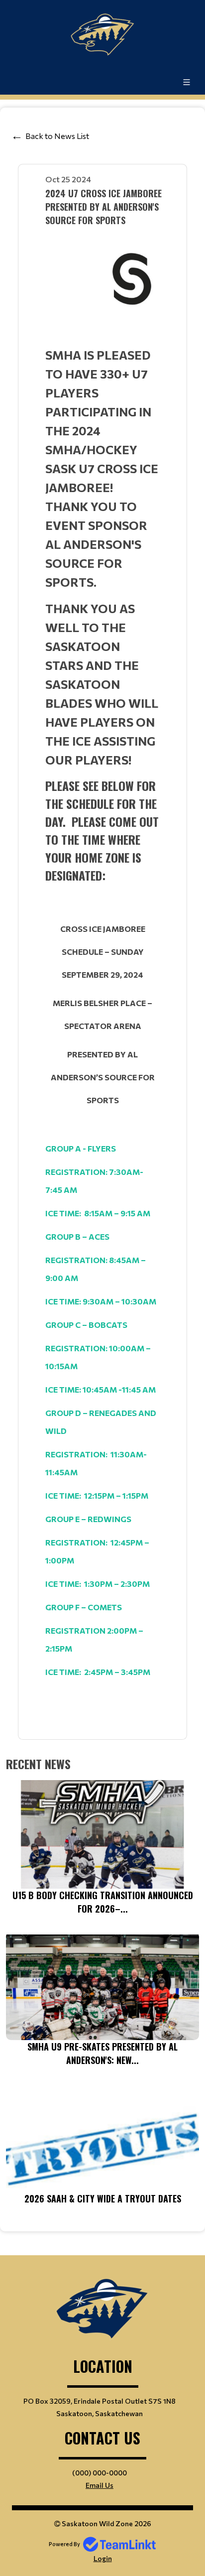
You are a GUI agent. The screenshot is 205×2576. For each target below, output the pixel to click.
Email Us (100, 2485)
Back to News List (57, 136)
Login (103, 2558)
